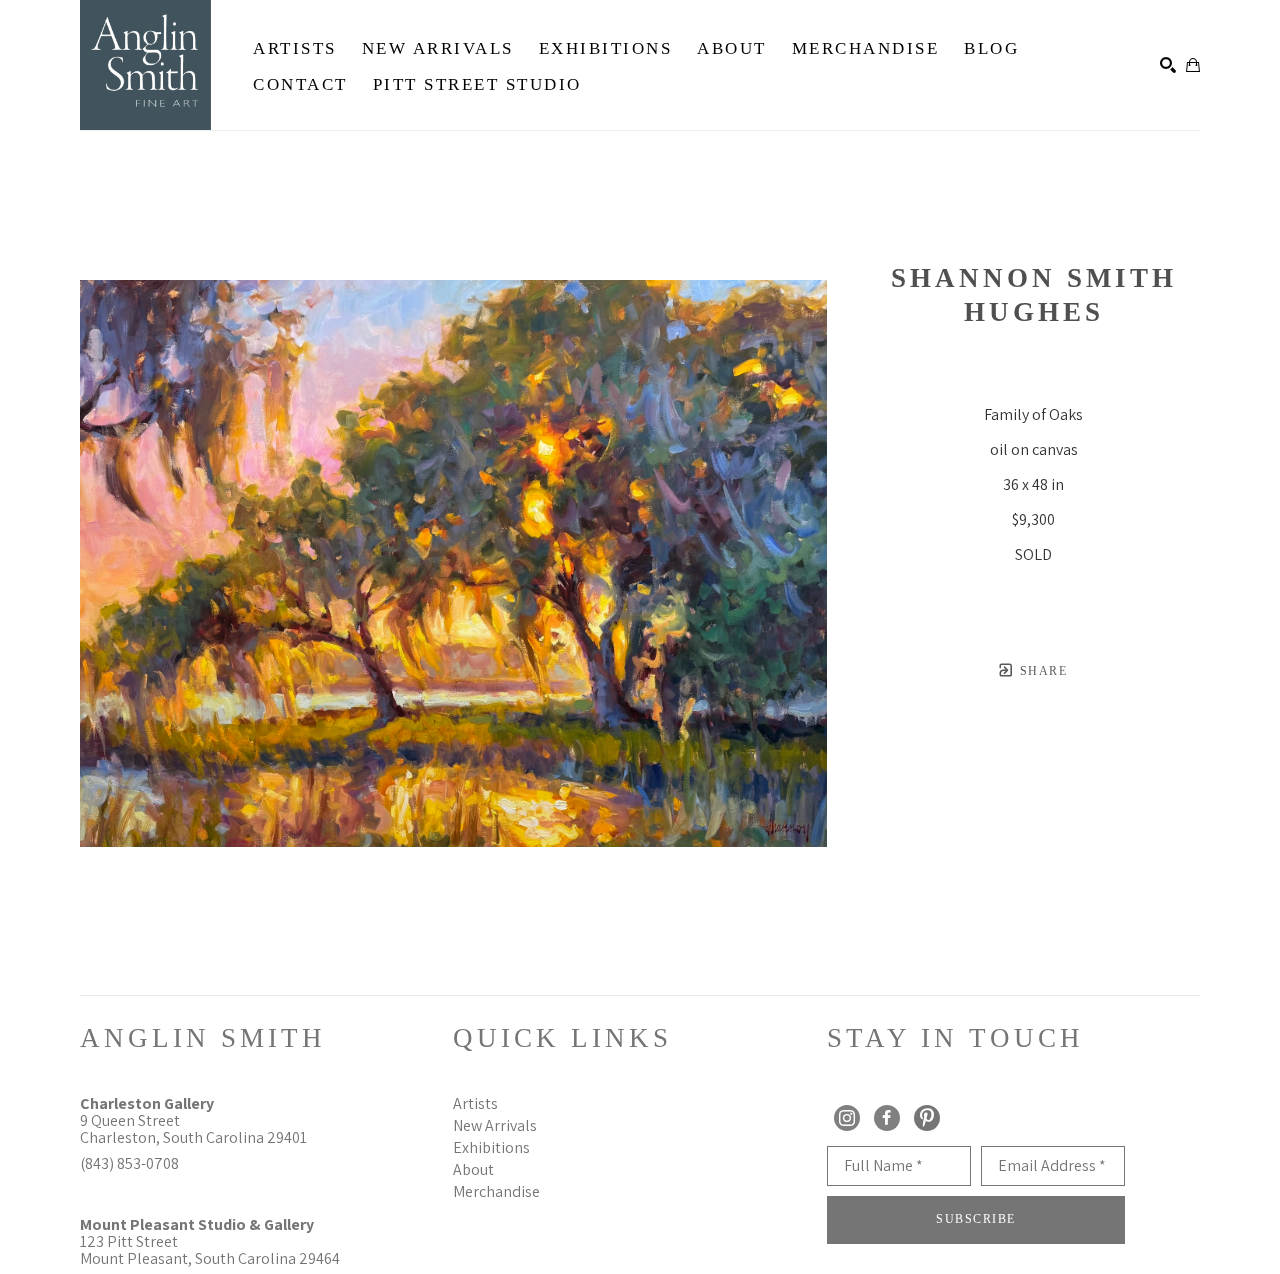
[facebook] (887, 1118)
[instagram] (847, 1118)
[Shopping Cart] (1193, 65)
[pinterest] (927, 1118)
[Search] (1168, 65)
